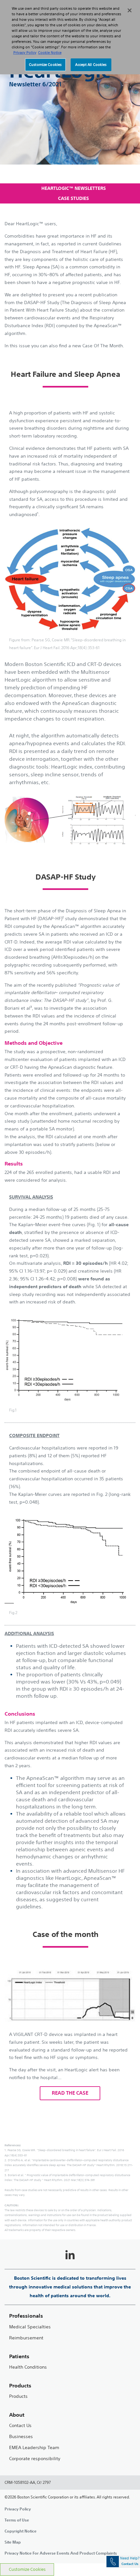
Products (18, 2396)
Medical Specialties (30, 2327)
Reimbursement (26, 2338)
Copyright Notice (21, 2531)
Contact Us (20, 2426)
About (17, 2415)
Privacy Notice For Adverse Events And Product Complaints (61, 2553)
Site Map (13, 2542)
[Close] (130, 10)
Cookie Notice (50, 53)
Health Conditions (28, 2367)
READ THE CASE (70, 2093)
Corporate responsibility (35, 2459)
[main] (70, 1374)
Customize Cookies (27, 2569)
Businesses (21, 2437)
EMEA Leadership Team (34, 2448)
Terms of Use (17, 2520)
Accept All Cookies (91, 65)
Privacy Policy (18, 2509)
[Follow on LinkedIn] (70, 2255)
